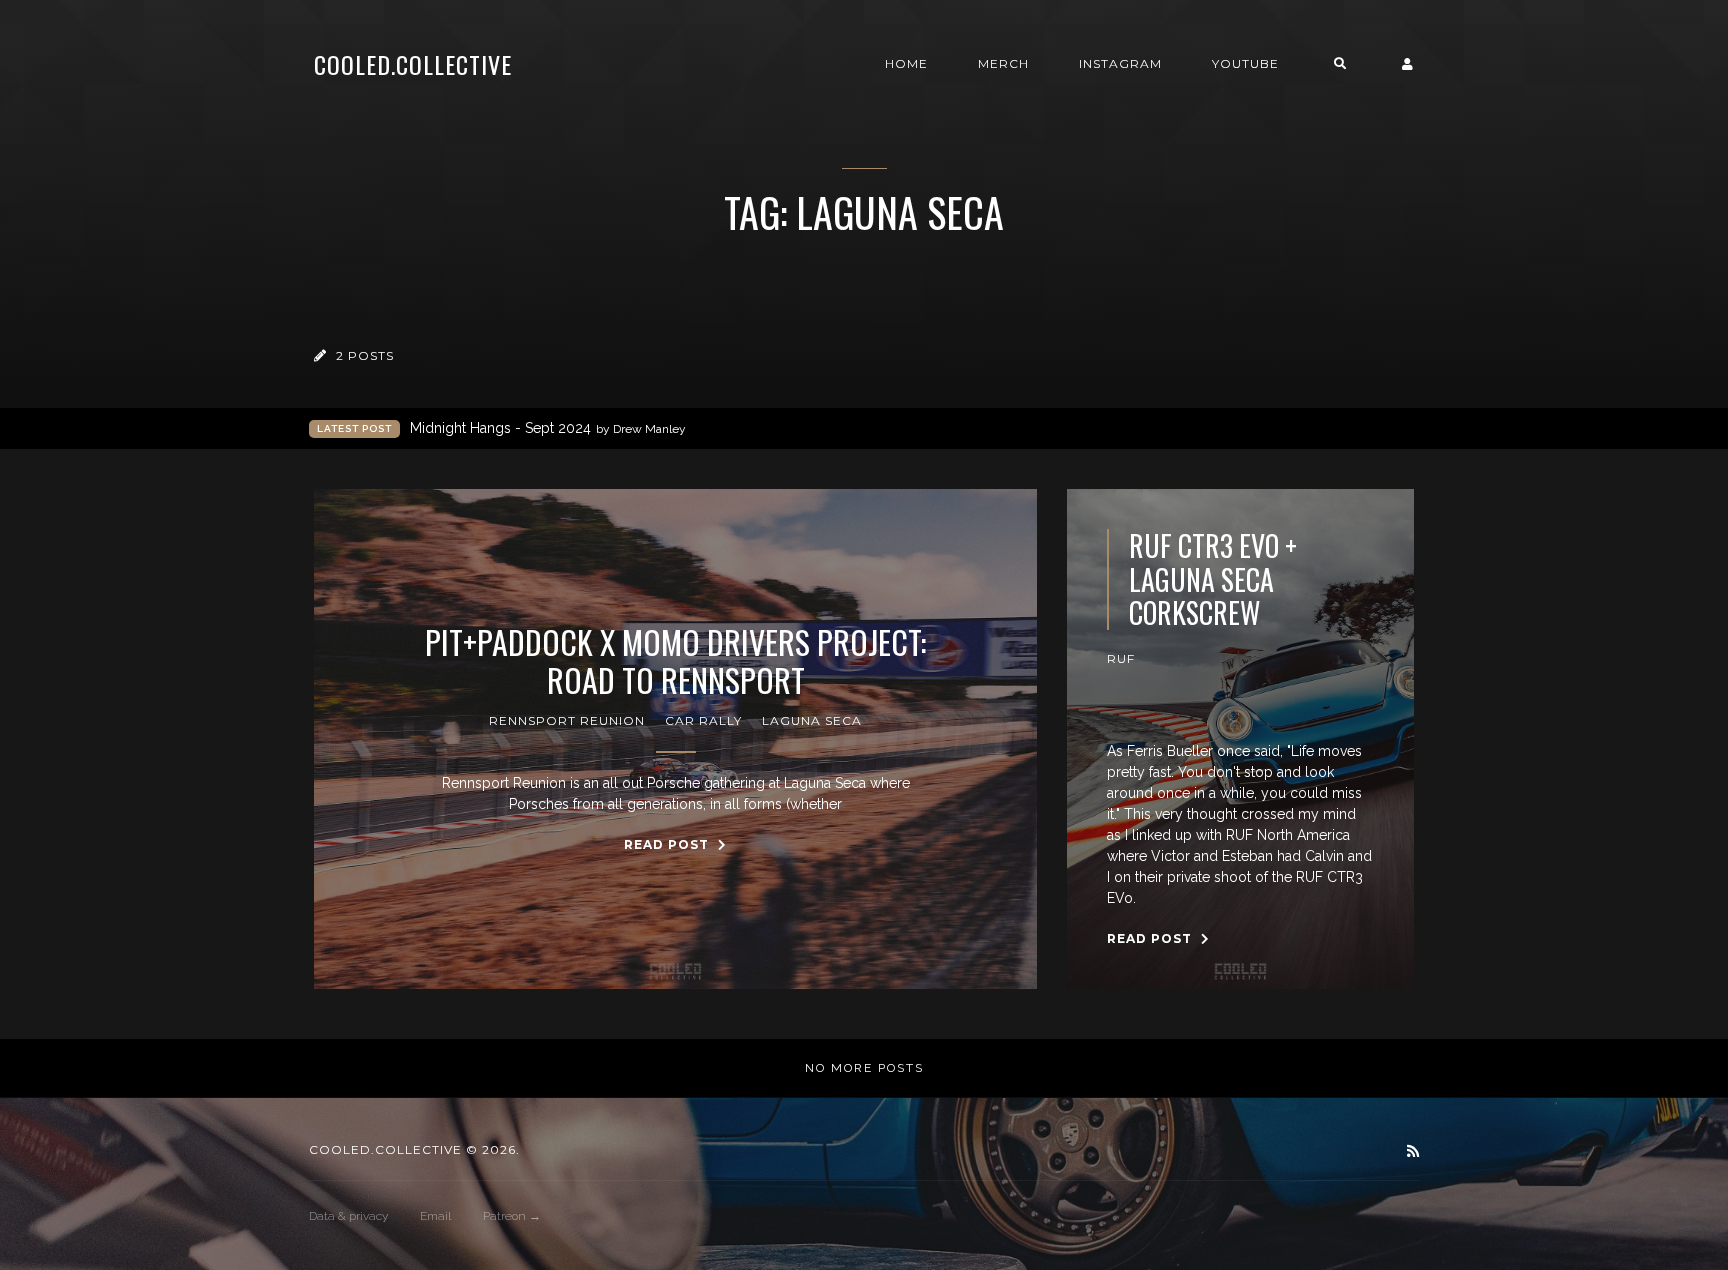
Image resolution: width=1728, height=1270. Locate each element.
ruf (1121, 658)
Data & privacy (348, 1216)
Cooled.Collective (413, 64)
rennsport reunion (567, 720)
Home (906, 63)
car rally (703, 720)
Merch (1003, 63)
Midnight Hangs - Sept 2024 (548, 428)
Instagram (1120, 63)
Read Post (668, 844)
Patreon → (512, 1216)
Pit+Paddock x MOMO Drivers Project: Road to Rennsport (675, 661)
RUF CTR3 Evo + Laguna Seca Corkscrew (1213, 579)
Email (435, 1216)
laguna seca (812, 720)
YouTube (1245, 63)
